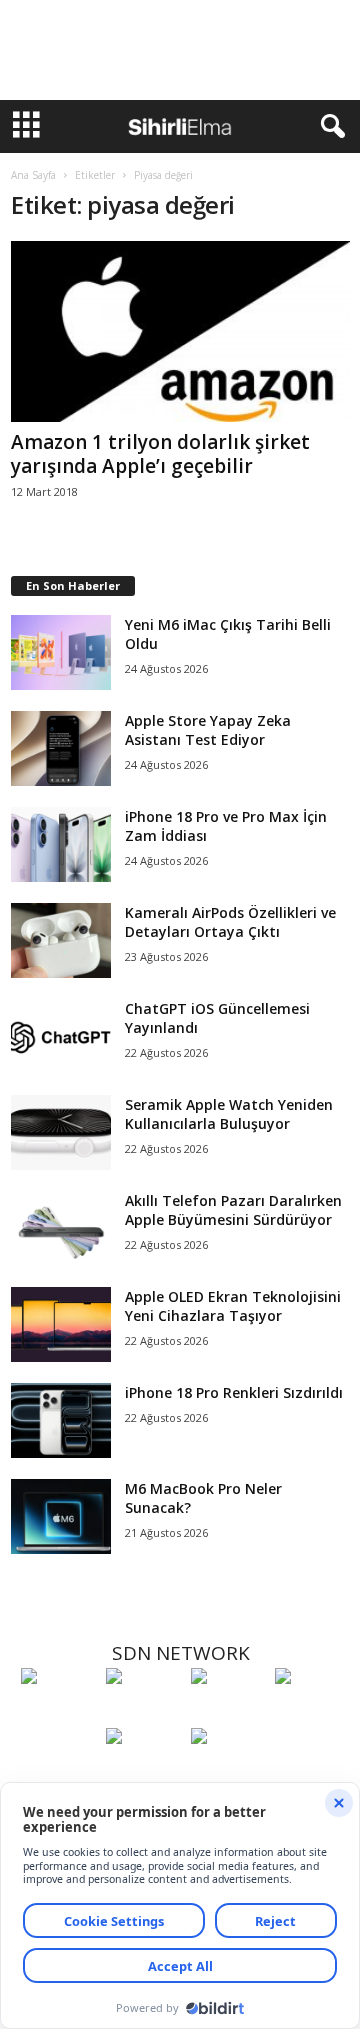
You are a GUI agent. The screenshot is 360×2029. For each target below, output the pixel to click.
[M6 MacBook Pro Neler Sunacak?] (61, 1516)
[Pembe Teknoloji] (143, 1773)
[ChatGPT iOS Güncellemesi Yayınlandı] (61, 1036)
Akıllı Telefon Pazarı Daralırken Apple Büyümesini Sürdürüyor (233, 1210)
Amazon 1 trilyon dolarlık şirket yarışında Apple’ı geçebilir (160, 454)
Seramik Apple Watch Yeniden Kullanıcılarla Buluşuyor (229, 1114)
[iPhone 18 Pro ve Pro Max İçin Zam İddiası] (61, 844)
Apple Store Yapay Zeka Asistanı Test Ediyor (208, 730)
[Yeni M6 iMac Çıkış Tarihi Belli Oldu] (61, 652)
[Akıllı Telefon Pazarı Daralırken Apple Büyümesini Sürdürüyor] (61, 1228)
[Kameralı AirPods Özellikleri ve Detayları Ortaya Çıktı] (61, 940)
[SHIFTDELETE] (58, 1713)
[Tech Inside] (312, 1713)
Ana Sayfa (33, 175)
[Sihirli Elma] (143, 1713)
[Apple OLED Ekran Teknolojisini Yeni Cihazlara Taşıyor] (61, 1324)
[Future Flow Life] (228, 1773)
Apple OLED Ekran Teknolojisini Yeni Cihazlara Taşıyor (233, 1306)
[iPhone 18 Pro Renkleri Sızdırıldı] (61, 1420)
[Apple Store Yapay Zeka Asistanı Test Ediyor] (61, 748)
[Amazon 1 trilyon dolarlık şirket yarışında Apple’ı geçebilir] (180, 331)
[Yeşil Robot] (228, 1713)
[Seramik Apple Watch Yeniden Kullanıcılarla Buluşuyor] (61, 1132)
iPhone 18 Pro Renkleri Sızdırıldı (234, 1392)
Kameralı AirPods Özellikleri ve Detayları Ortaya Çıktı (230, 922)
